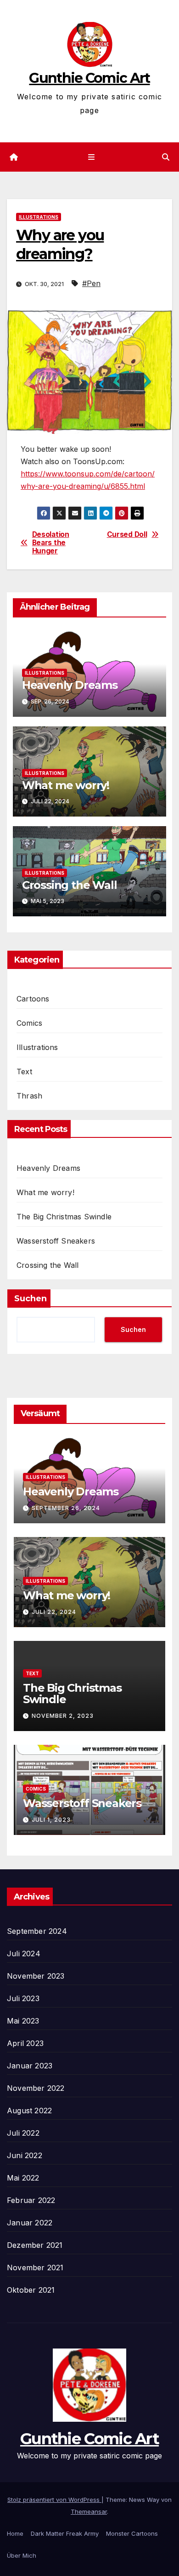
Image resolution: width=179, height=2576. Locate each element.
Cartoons (33, 999)
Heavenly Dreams (70, 685)
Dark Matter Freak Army (65, 2533)
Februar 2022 (31, 2200)
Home (15, 2533)
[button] (166, 157)
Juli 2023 (23, 1998)
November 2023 (36, 1976)
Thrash (29, 1096)
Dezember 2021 (35, 2245)
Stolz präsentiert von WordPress (54, 2500)
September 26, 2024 (66, 1508)
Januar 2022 (30, 2223)
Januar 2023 (30, 2066)
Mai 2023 (23, 2021)
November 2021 (35, 2268)
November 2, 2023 (63, 1716)
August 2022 (29, 2111)
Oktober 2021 (31, 2290)
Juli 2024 (24, 1954)
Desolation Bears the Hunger (51, 543)
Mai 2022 (23, 2178)
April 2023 (25, 2043)
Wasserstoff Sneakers (56, 1241)
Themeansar (89, 2511)
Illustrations (39, 217)
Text (24, 1072)
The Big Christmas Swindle (64, 1217)
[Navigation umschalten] (91, 157)
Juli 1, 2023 (51, 1820)
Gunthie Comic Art (89, 78)
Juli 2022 (23, 2133)
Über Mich (22, 2555)
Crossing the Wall (70, 885)
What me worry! (66, 785)
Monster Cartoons (132, 2533)
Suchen (31, 1299)
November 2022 (36, 2088)
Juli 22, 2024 (54, 1612)
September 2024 (37, 1931)
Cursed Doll (127, 535)
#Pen (91, 283)
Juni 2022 (25, 2155)
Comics (29, 1023)
